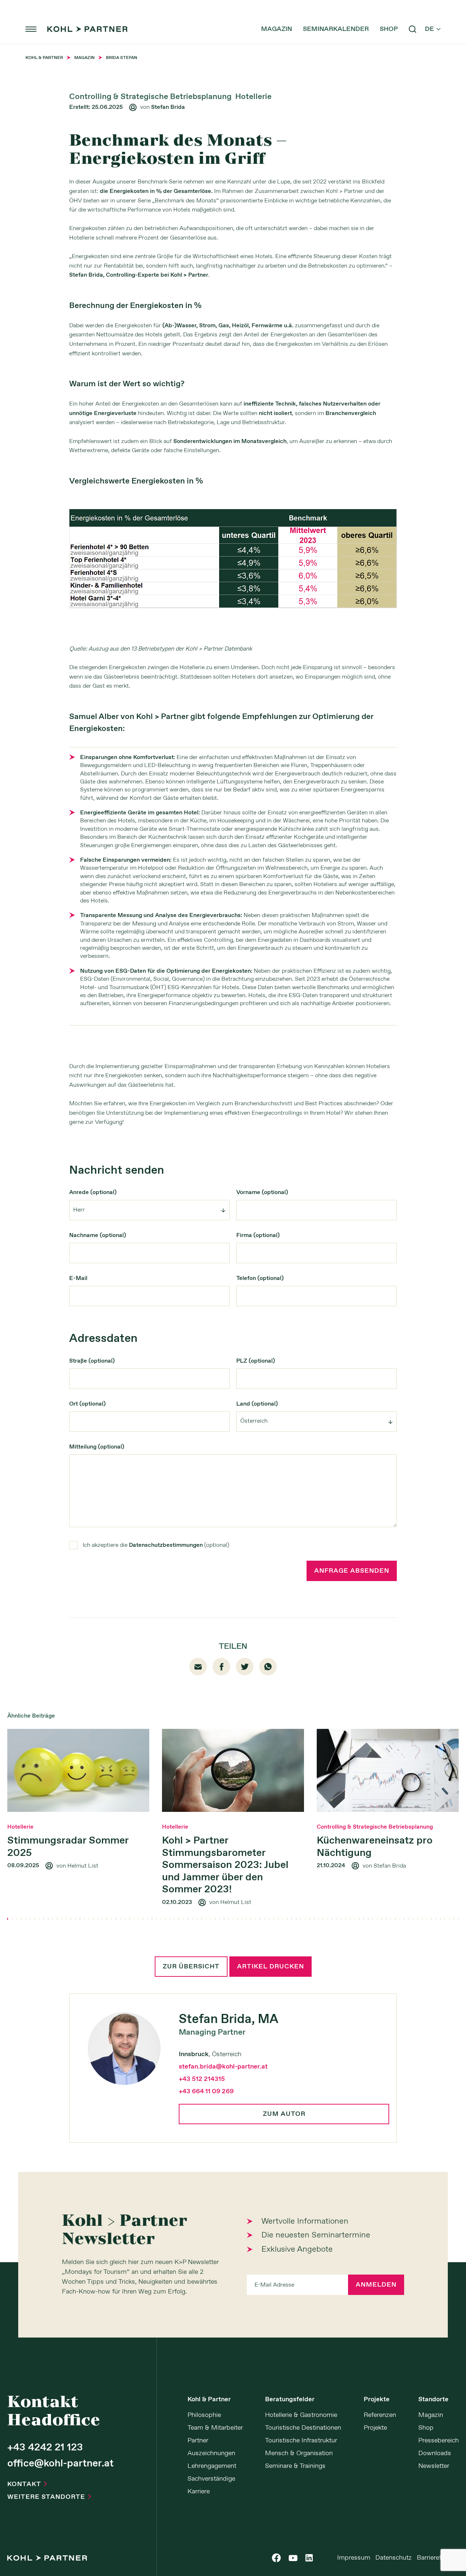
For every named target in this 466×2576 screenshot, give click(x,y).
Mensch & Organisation (299, 2453)
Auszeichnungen (211, 2453)
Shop (389, 29)
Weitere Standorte (49, 2497)
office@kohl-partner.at (60, 2464)
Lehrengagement (212, 2466)
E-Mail (78, 1278)
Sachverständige (211, 2479)
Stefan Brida (168, 107)
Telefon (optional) (260, 1278)
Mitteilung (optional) (97, 1447)
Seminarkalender (336, 29)
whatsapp (268, 1667)
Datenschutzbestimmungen (166, 1545)
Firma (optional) (258, 1235)
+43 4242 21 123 (45, 2448)
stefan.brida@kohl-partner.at (223, 2067)
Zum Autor (284, 2114)
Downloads (435, 2453)
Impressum (354, 2558)
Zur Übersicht (191, 1967)
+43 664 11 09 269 (206, 2091)
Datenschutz (394, 2558)
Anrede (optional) (93, 1192)
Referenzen (380, 2415)
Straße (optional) (92, 1361)
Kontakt (27, 2484)
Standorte (433, 2399)
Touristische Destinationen (303, 2428)
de (433, 29)
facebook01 (222, 1667)
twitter (245, 1666)
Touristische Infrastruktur (301, 2441)
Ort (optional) (87, 1404)
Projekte (377, 2399)
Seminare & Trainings (295, 2466)
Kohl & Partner (209, 2399)
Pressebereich (439, 2441)
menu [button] (31, 29)
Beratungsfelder (290, 2399)
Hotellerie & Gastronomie (301, 2415)
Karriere (199, 2492)
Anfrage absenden (352, 1571)
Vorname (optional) (262, 1192)
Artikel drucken (270, 1967)
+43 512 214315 (202, 2079)
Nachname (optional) (98, 1235)
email (198, 1667)
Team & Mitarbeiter (215, 2428)
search (412, 29)
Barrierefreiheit (438, 2558)
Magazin (277, 29)
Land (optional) (257, 1404)
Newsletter (434, 2466)
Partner (198, 2441)
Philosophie (204, 2415)
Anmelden (376, 2285)
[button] (8, 1919)
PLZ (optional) (256, 1361)
